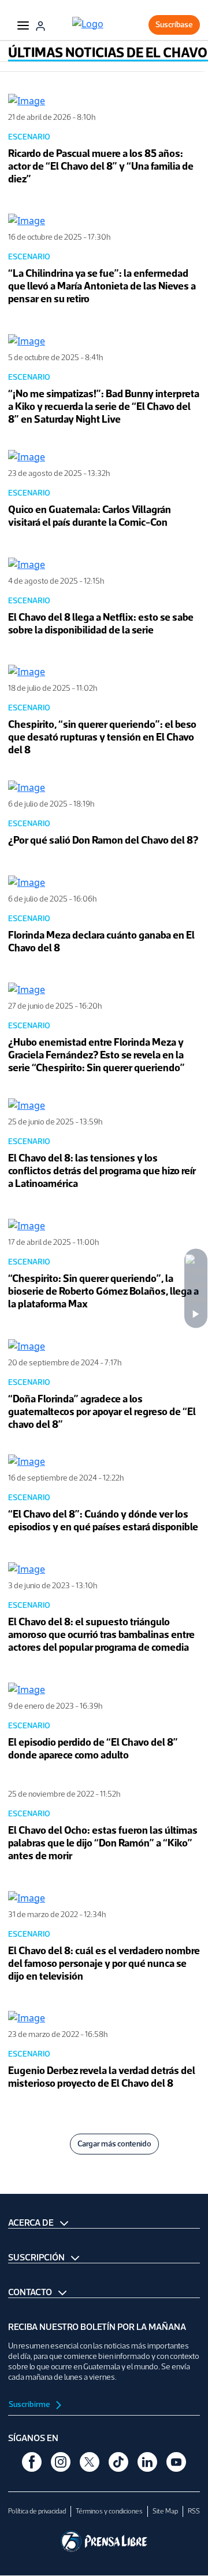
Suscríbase (174, 25)
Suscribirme (30, 2404)
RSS (194, 2511)
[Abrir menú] (23, 25)
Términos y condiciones (109, 2511)
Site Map (165, 2511)
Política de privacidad (37, 2511)
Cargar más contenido (114, 2144)
